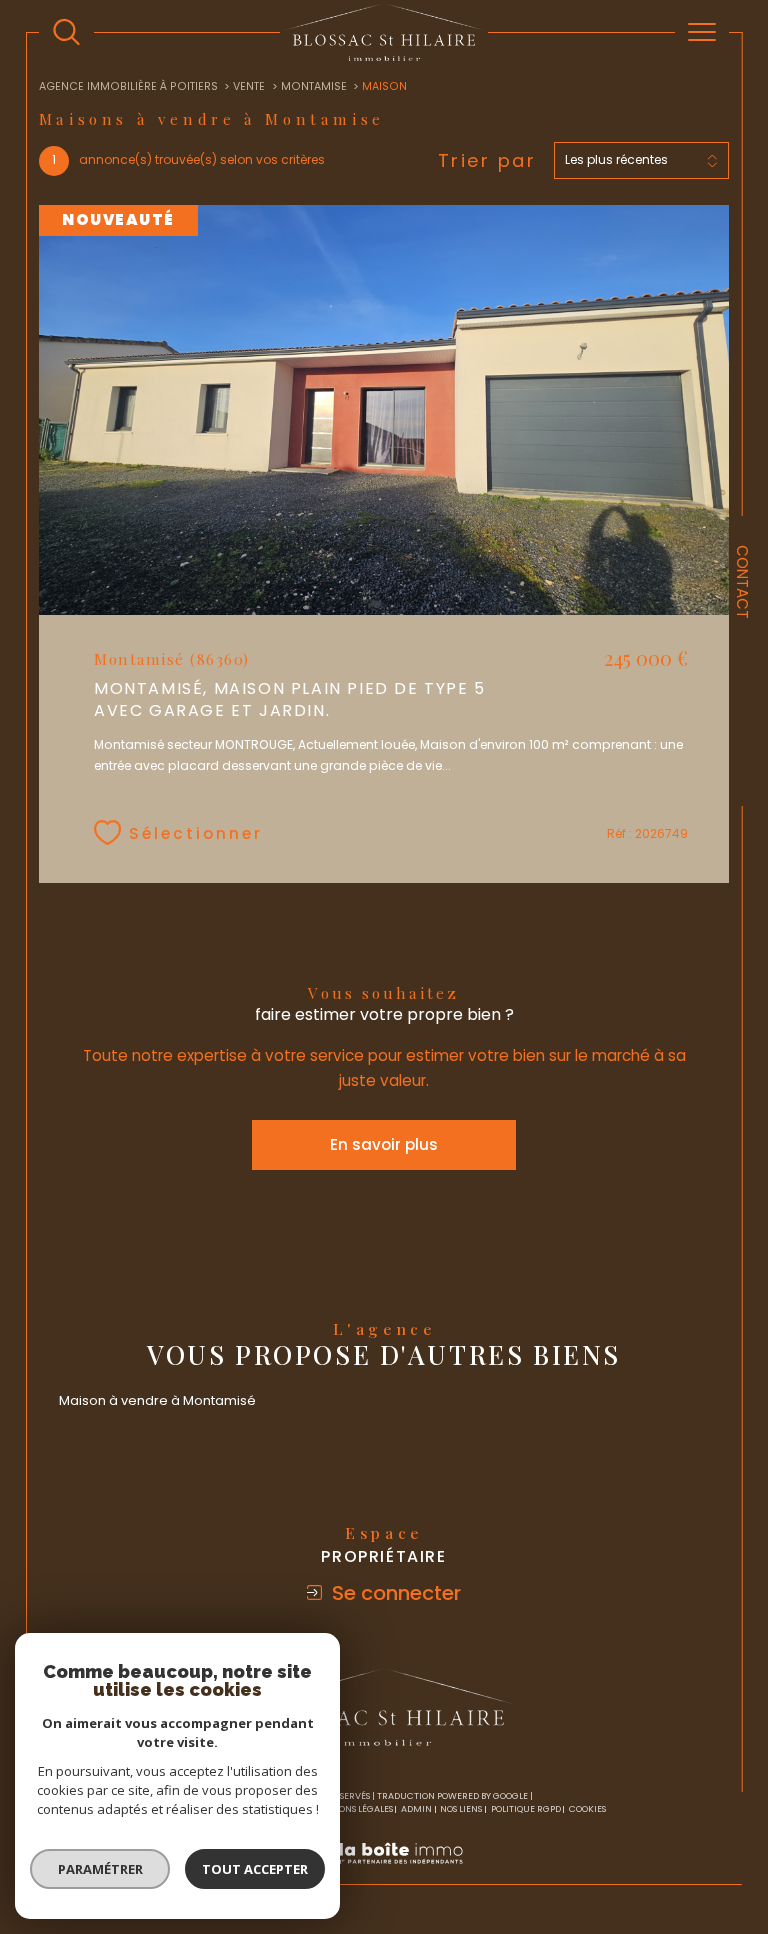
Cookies (587, 1809)
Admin (416, 1809)
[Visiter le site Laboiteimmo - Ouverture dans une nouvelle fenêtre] (383, 1874)
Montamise (314, 86)
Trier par (487, 161)
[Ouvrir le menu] (702, 32)
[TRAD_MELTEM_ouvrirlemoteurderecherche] (66, 32)
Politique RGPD (526, 1809)
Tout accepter (255, 1869)
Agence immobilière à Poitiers (128, 86)
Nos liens (461, 1809)
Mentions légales (351, 1809)
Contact (742, 582)
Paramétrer (100, 1869)
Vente (249, 86)
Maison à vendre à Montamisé (157, 1400)
